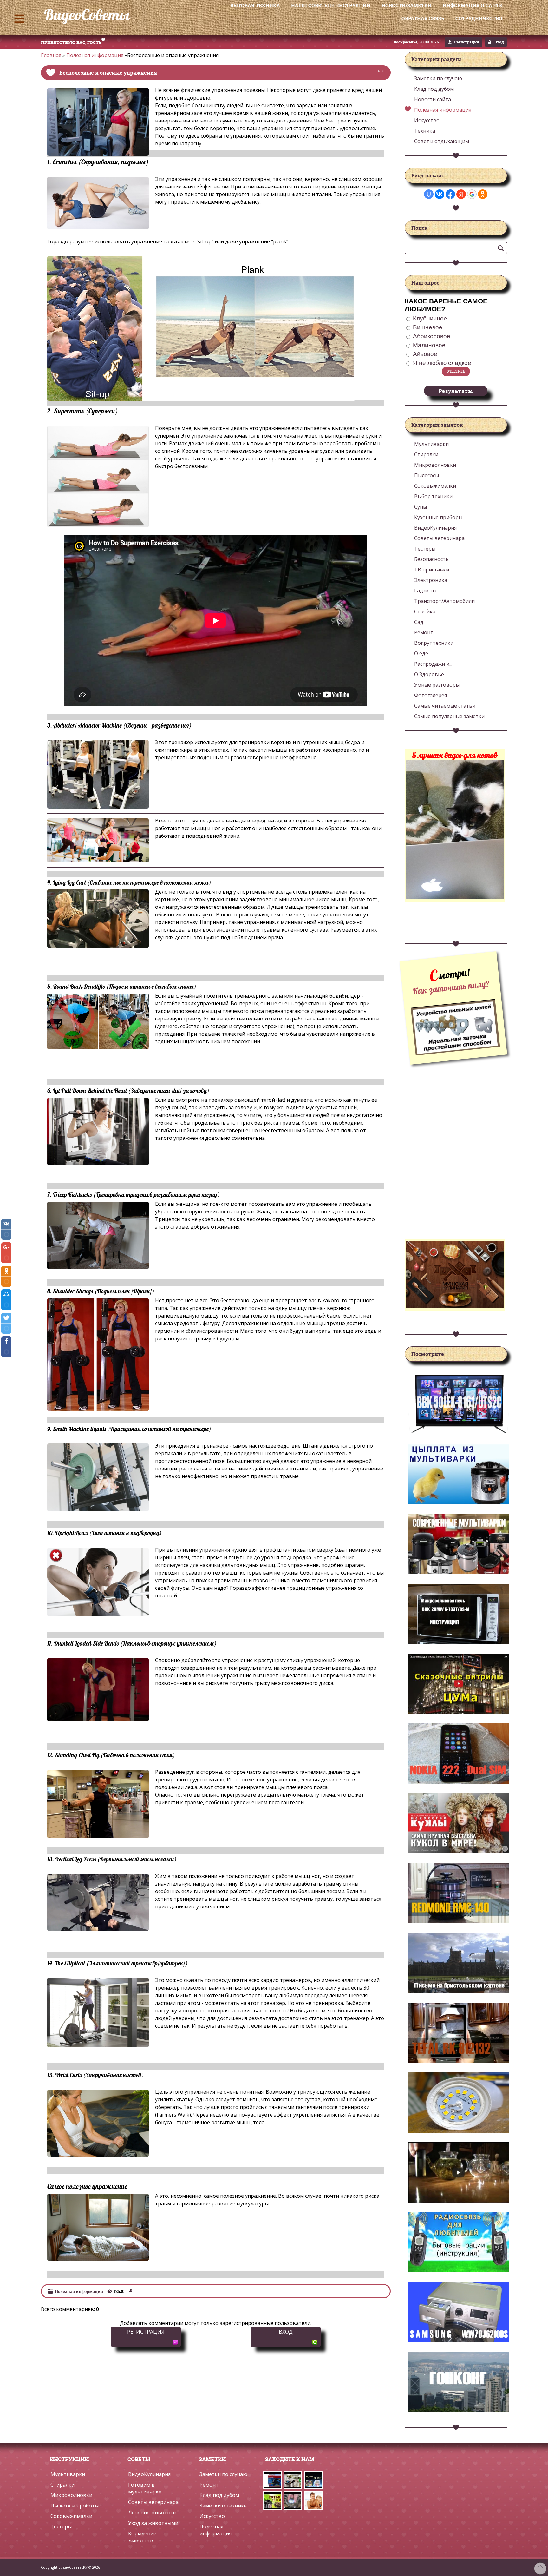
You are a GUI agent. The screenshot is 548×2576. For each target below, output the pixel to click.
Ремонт (209, 2485)
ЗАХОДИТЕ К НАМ (288, 2459)
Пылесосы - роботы (75, 2506)
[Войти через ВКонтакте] (440, 194)
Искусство (427, 120)
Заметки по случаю (438, 78)
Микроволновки (71, 2495)
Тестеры (61, 2526)
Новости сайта (433, 99)
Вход (499, 42)
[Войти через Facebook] (450, 194)
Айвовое (425, 354)
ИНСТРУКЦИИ (69, 2459)
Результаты (456, 391)
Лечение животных (152, 2513)
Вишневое (428, 327)
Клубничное (430, 318)
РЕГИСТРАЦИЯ (146, 2332)
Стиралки (62, 2485)
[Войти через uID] (429, 194)
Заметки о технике (223, 2506)
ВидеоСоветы (87, 15)
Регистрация (467, 42)
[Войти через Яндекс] (461, 194)
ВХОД (286, 2332)
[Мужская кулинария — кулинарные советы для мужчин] (455, 1305)
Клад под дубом (434, 89)
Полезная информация (95, 55)
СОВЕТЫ (139, 2459)
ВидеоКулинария (149, 2474)
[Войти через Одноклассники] (483, 194)
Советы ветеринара (153, 2502)
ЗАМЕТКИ (212, 2459)
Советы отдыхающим (442, 141)
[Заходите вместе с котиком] (455, 896)
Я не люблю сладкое (442, 363)
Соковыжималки (71, 2516)
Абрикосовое (432, 336)
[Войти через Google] (472, 194)
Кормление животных (142, 2537)
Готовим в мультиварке (145, 2488)
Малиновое (429, 345)
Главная (51, 55)
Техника (425, 131)
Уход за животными (153, 2523)
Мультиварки (68, 2474)
